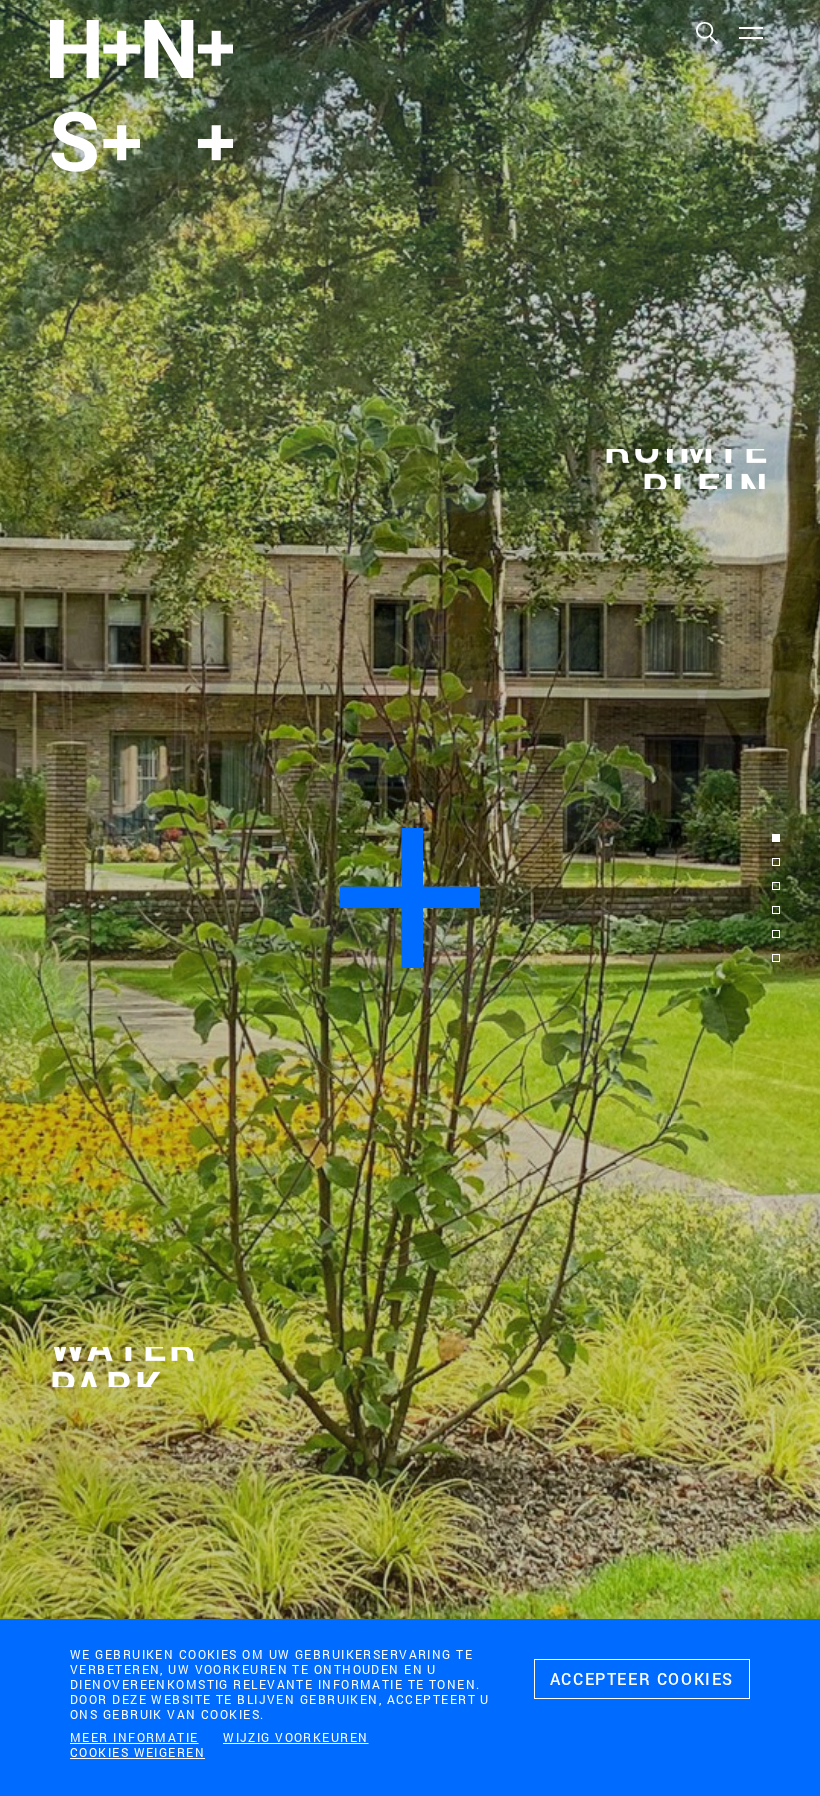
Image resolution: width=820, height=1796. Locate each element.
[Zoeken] (706, 32)
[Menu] (750, 32)
